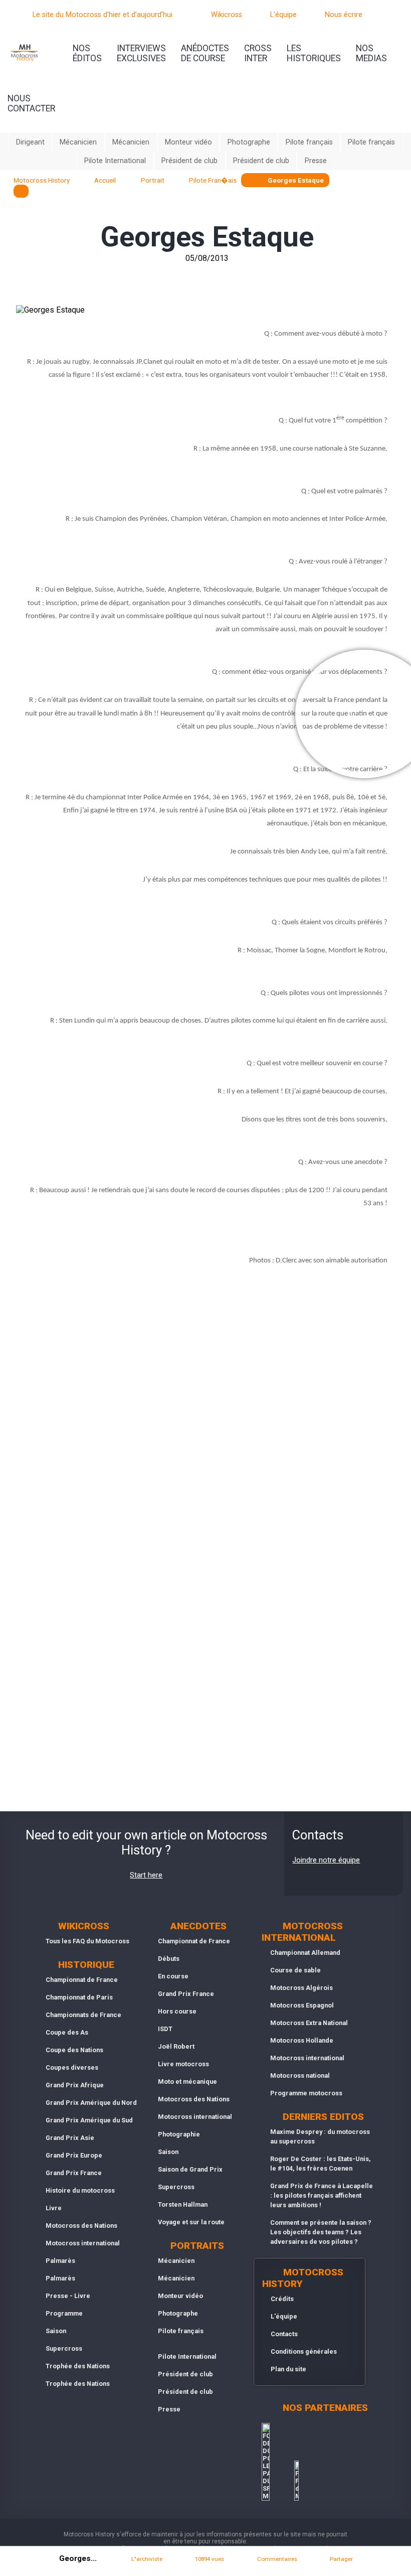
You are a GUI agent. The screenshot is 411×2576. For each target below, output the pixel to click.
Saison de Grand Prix (190, 2169)
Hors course (177, 2011)
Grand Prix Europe (74, 2155)
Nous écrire (344, 15)
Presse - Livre (68, 2296)
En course (173, 1976)
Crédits (282, 2299)
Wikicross (227, 15)
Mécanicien (78, 142)
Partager (341, 2559)
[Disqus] (205, 1416)
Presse (316, 161)
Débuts (169, 1959)
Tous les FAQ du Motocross (87, 1941)
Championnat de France (82, 1980)
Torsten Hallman (183, 2204)
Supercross (64, 2348)
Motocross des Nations (81, 2226)
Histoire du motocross (80, 2190)
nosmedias (371, 53)
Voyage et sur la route (191, 2222)
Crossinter (258, 53)
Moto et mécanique (187, 2082)
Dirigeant (30, 142)
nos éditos (87, 53)
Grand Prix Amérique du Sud (89, 2120)
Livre (54, 2208)
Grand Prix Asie (70, 2138)
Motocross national (300, 2076)
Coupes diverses (72, 2067)
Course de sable (295, 1970)
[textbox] (21, 191)
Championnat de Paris (79, 1997)
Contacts (284, 2334)
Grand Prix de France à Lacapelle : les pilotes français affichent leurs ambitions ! (322, 2195)
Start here (146, 1875)
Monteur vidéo (188, 142)
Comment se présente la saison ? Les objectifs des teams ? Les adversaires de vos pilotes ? (321, 2232)
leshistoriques (314, 53)
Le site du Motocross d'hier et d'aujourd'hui (102, 15)
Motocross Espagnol (302, 2005)
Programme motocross (306, 2093)
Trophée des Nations (78, 2366)
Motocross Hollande (302, 2040)
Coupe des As (67, 2032)
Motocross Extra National (309, 2023)
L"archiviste (147, 2559)
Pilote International (115, 161)
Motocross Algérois (301, 1988)
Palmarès (60, 2261)
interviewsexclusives (141, 53)
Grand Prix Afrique (75, 2085)
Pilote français (309, 142)
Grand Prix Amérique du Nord (91, 2103)
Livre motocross (183, 2064)
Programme (64, 2313)
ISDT (165, 2029)
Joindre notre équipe (326, 1860)
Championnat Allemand (305, 1953)
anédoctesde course (205, 53)
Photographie (179, 2134)
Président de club (189, 161)
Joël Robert (176, 2046)
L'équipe (283, 15)
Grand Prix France (74, 2173)
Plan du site (288, 2369)
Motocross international (83, 2243)
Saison (56, 2331)
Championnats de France (83, 2015)
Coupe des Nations (74, 2050)
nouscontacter (31, 103)
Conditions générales (304, 2351)
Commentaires (277, 2559)
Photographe (249, 142)
